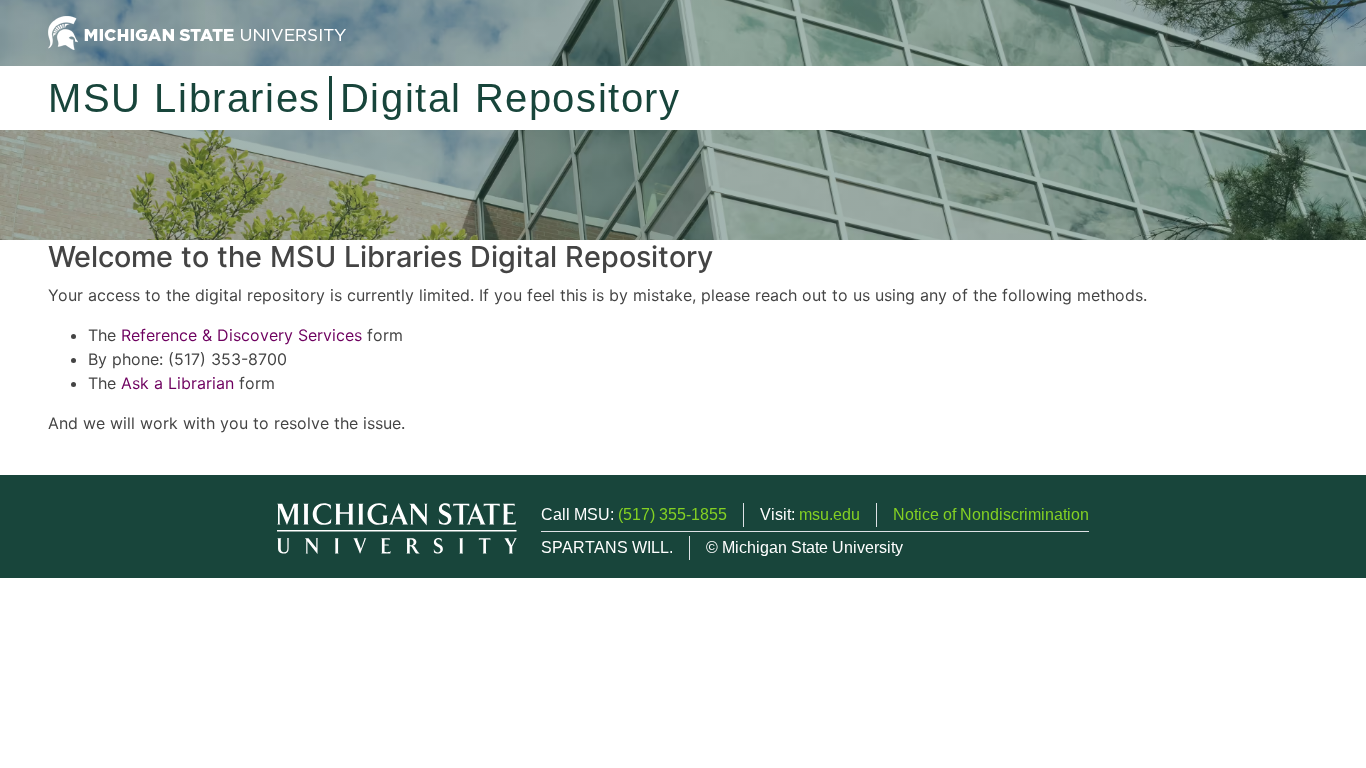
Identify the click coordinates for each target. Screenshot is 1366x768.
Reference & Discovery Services (241, 335)
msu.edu (829, 514)
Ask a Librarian (177, 383)
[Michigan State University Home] (197, 31)
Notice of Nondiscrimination (991, 514)
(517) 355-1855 (672, 514)
